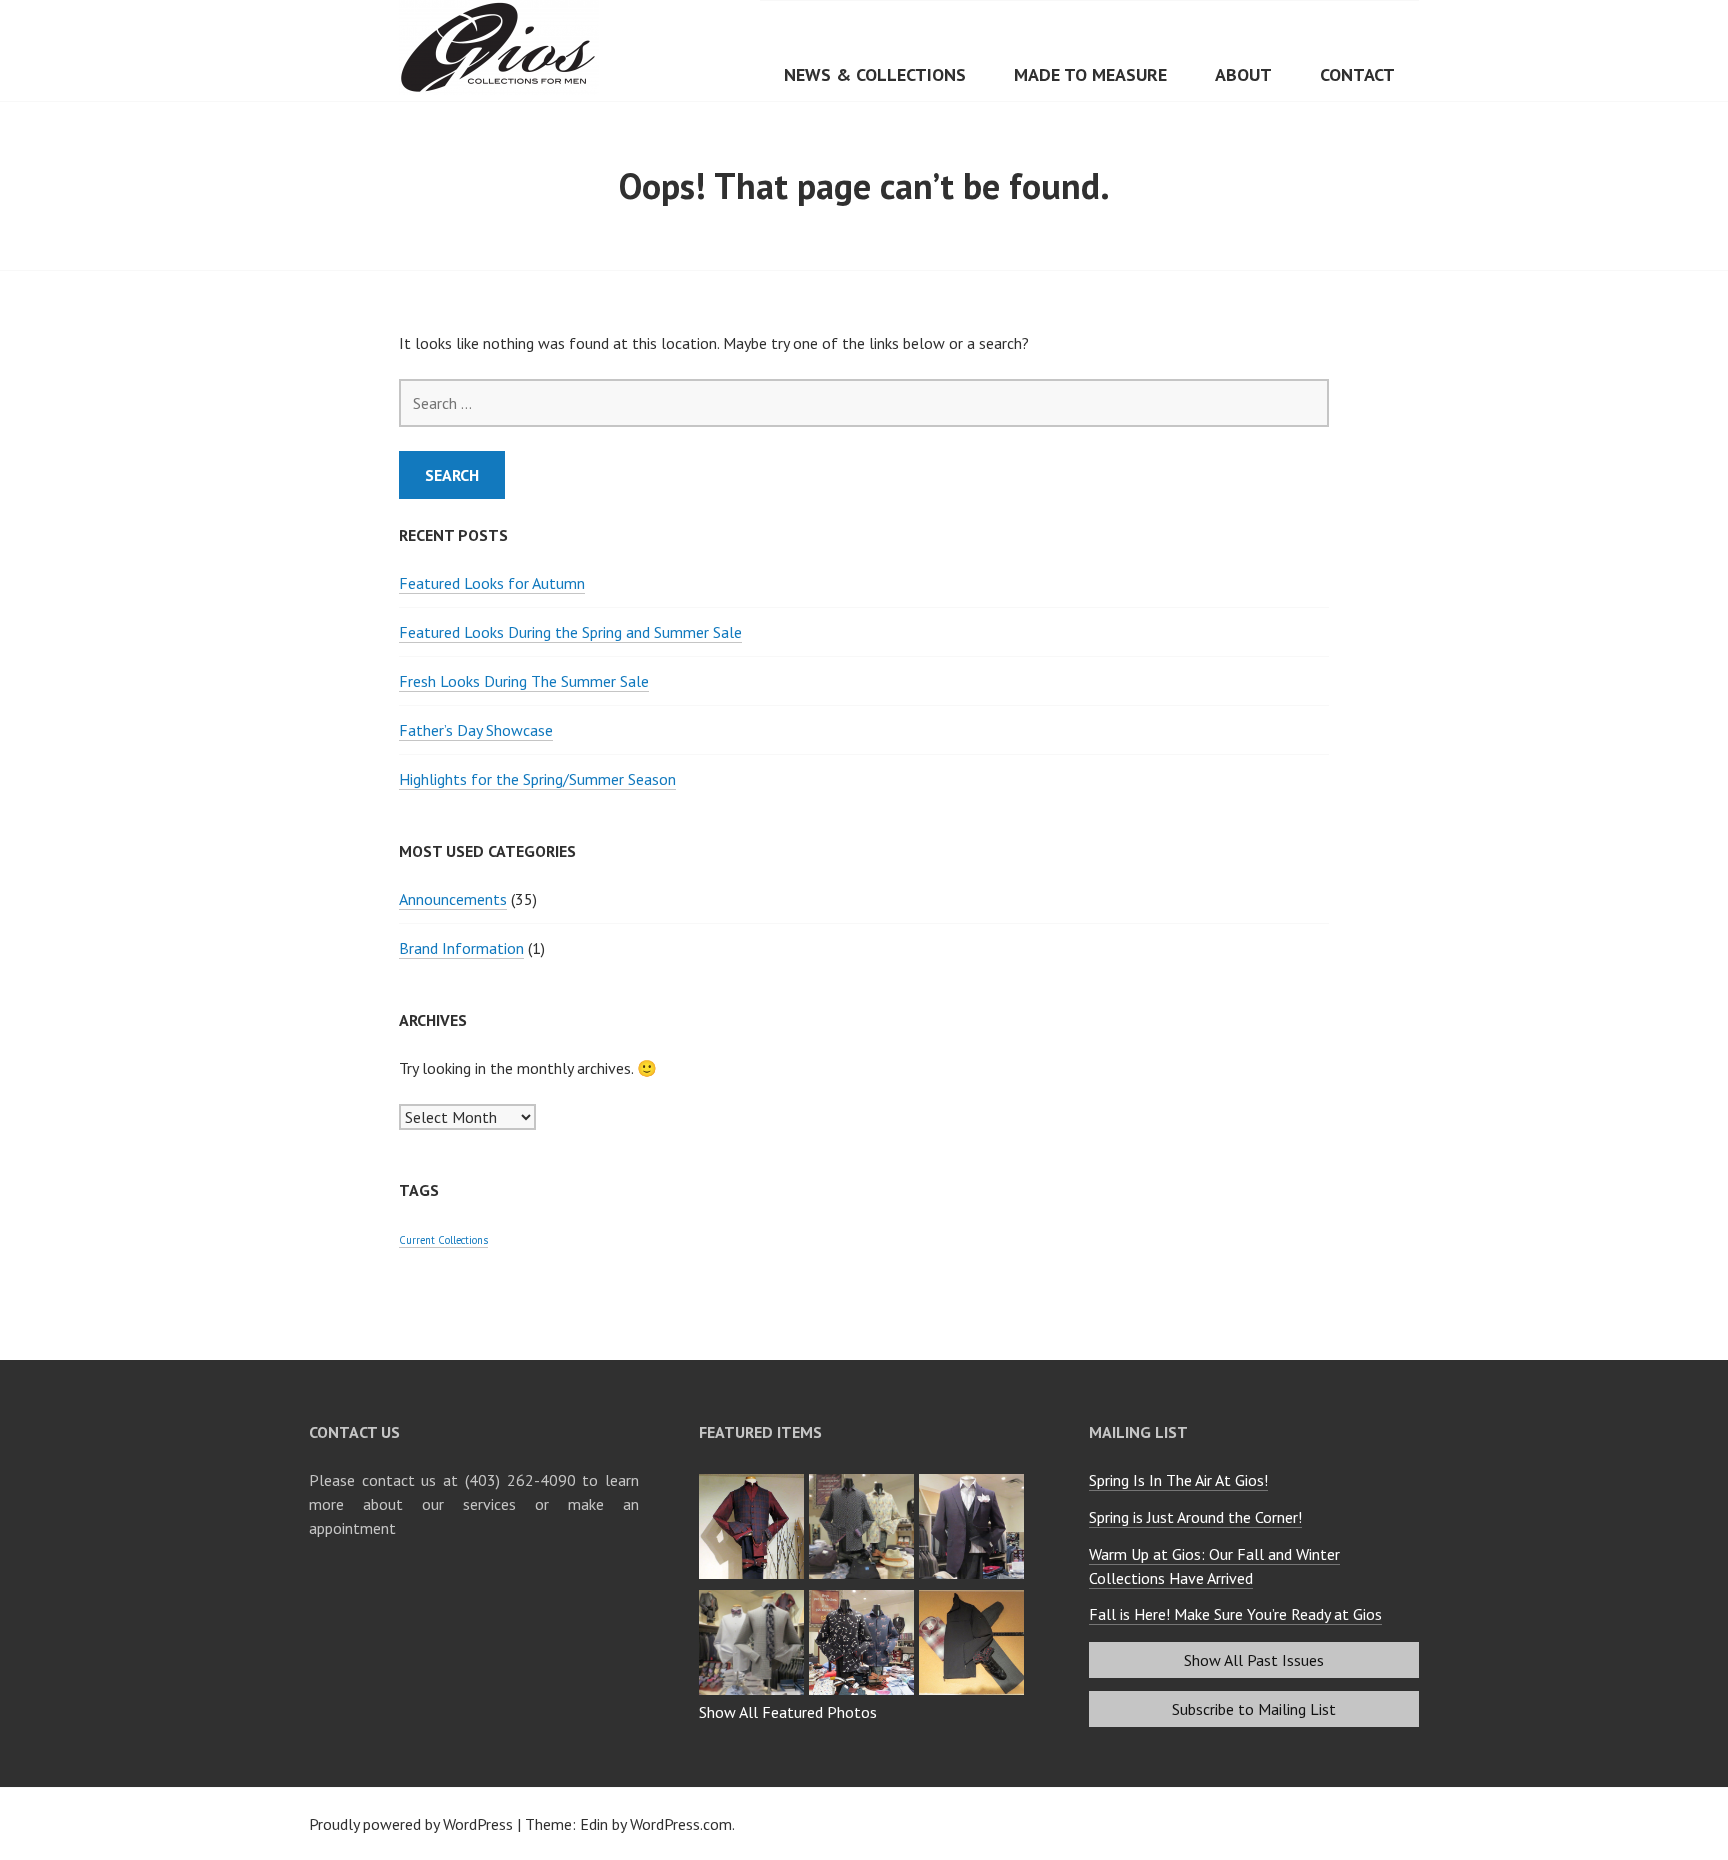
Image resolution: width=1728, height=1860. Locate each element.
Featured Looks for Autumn (492, 583)
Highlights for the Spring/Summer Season (537, 779)
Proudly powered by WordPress (411, 1824)
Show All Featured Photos (788, 1712)
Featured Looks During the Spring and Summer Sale (570, 632)
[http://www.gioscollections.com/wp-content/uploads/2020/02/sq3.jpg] (864, 1480)
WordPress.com (681, 1824)
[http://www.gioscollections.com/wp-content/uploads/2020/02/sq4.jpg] (754, 1480)
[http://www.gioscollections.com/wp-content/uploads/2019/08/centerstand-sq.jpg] (864, 1596)
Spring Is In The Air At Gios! (1178, 1480)
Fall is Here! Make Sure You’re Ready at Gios (1235, 1614)
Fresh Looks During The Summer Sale (524, 681)
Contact (1357, 74)
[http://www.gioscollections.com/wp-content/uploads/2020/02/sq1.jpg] (754, 1596)
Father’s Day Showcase (476, 730)
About (1243, 74)
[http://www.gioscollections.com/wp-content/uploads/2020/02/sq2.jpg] (974, 1480)
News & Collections (875, 74)
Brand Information (461, 948)
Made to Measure (1090, 74)
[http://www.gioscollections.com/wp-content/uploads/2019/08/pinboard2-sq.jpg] (974, 1596)
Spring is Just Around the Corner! (1195, 1517)
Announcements (453, 899)
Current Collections (443, 1240)
